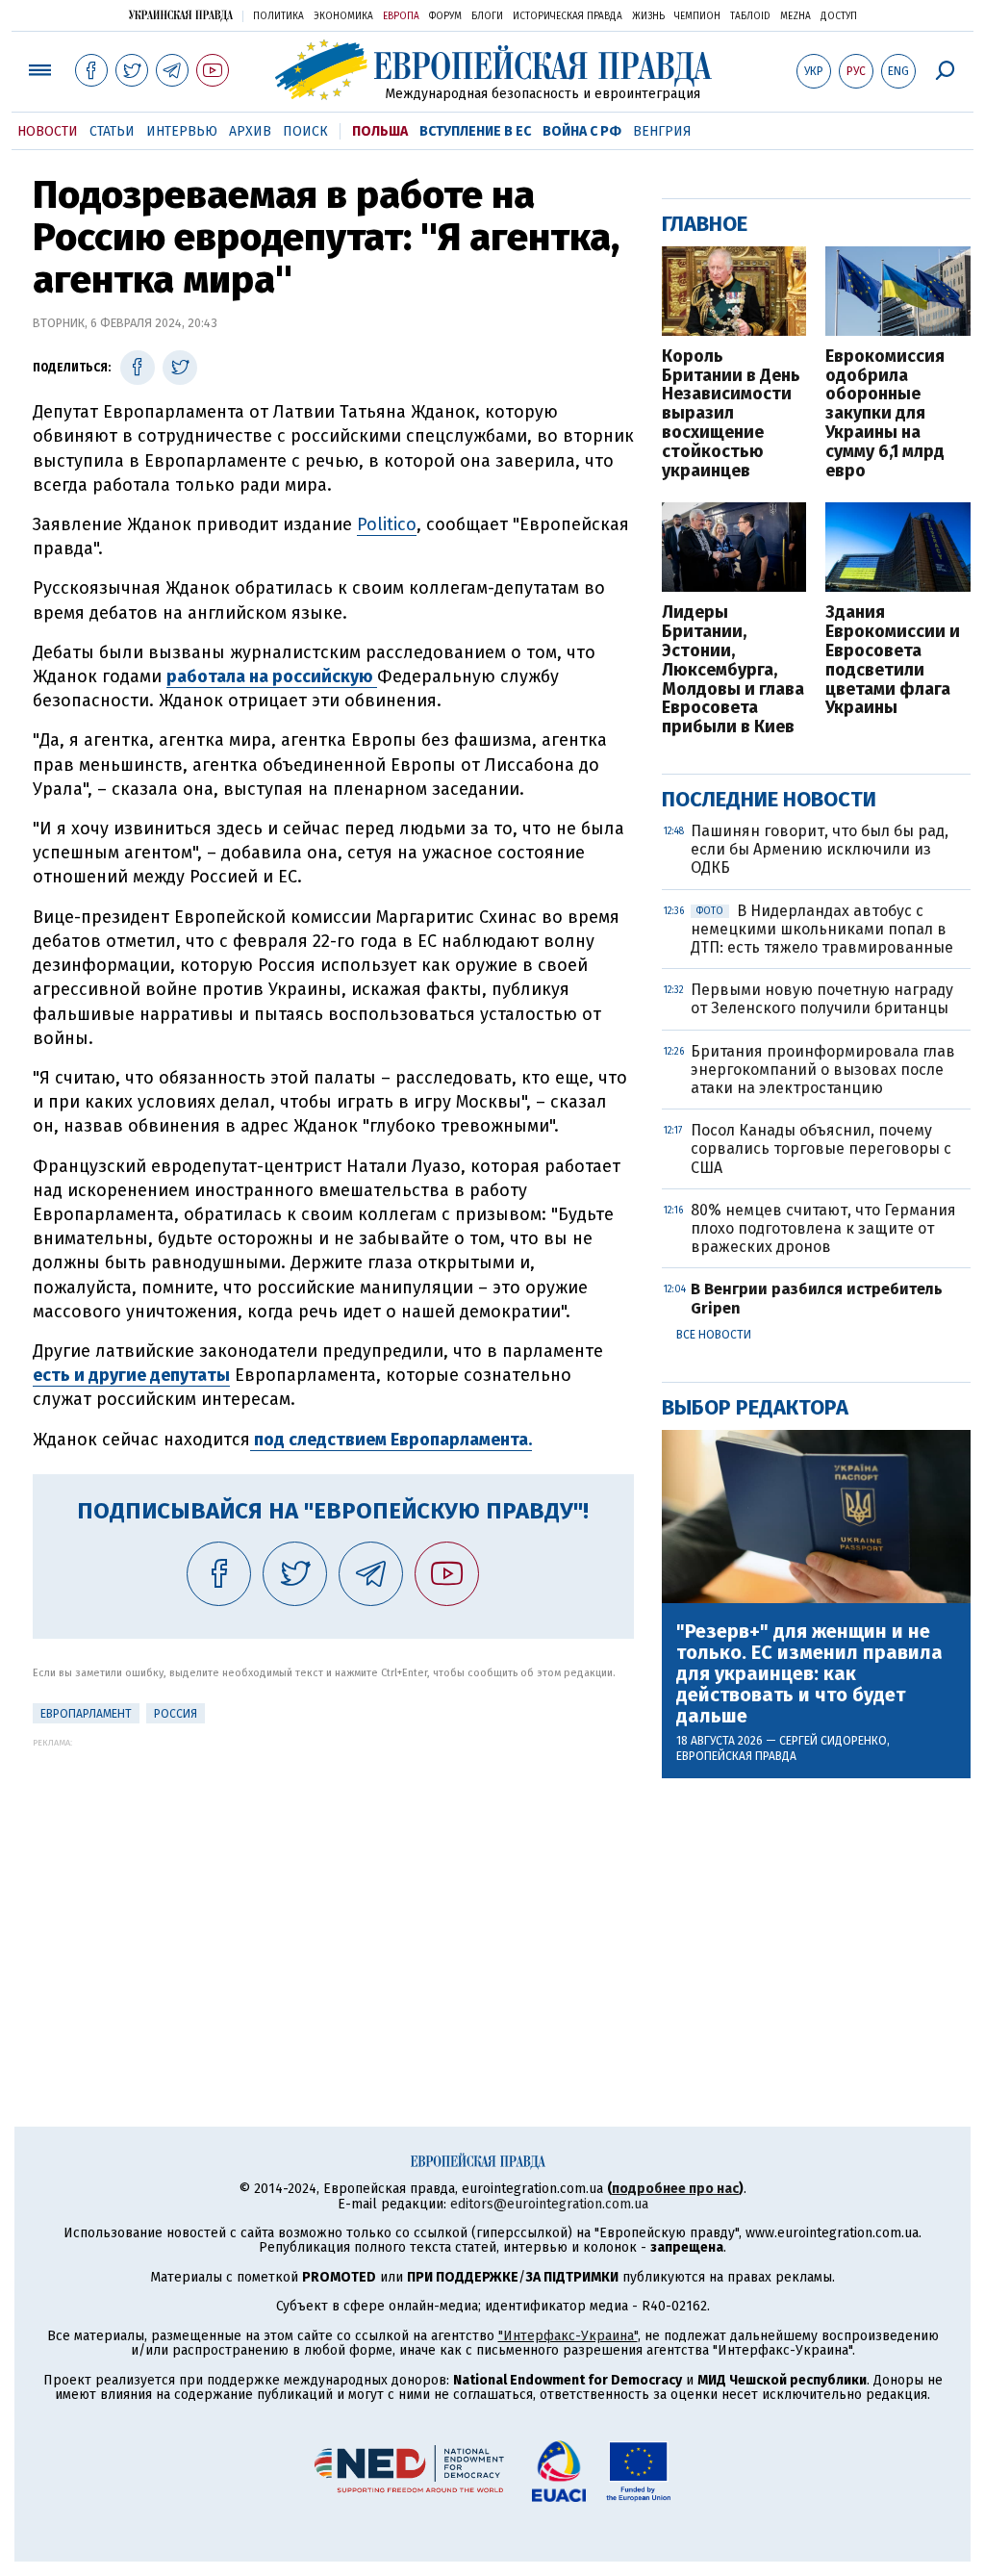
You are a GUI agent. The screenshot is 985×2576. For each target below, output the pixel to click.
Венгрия (662, 131)
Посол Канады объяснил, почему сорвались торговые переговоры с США (821, 1148)
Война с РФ (582, 131)
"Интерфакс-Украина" (568, 2336)
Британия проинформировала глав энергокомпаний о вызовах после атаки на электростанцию (823, 1070)
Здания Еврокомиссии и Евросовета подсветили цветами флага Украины (893, 661)
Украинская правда (181, 15)
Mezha (796, 16)
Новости (48, 131)
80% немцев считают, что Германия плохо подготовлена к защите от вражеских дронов (823, 1228)
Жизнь (648, 16)
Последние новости (769, 799)
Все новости (714, 1335)
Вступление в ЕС (475, 131)
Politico (387, 524)
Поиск (305, 131)
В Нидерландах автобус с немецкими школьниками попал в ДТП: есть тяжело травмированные (822, 929)
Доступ (839, 16)
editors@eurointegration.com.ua (549, 2204)
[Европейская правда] (493, 70)
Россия (176, 1714)
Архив (250, 131)
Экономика (343, 16)
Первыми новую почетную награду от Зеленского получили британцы (822, 999)
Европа (401, 16)
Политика (278, 16)
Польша (380, 131)
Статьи (112, 131)
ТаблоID (750, 16)
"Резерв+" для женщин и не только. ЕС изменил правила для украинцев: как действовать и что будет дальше (809, 1673)
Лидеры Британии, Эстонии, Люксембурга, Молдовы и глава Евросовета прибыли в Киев (733, 670)
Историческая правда (568, 16)
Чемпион (697, 16)
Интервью (182, 131)
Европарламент (86, 1714)
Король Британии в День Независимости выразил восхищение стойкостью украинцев (731, 414)
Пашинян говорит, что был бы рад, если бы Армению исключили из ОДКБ (820, 849)
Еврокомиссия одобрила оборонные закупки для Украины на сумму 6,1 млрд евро (885, 414)
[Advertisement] (333, 1882)
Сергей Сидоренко (833, 1741)
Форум (445, 16)
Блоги (487, 16)
